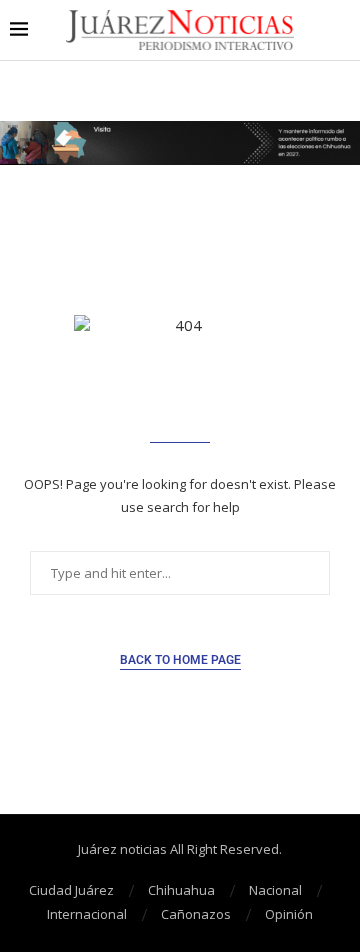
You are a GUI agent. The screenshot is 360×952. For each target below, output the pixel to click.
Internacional (87, 914)
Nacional (275, 890)
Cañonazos (196, 914)
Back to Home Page (180, 660)
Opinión (289, 914)
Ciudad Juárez (71, 890)
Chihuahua (181, 890)
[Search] (340, 30)
